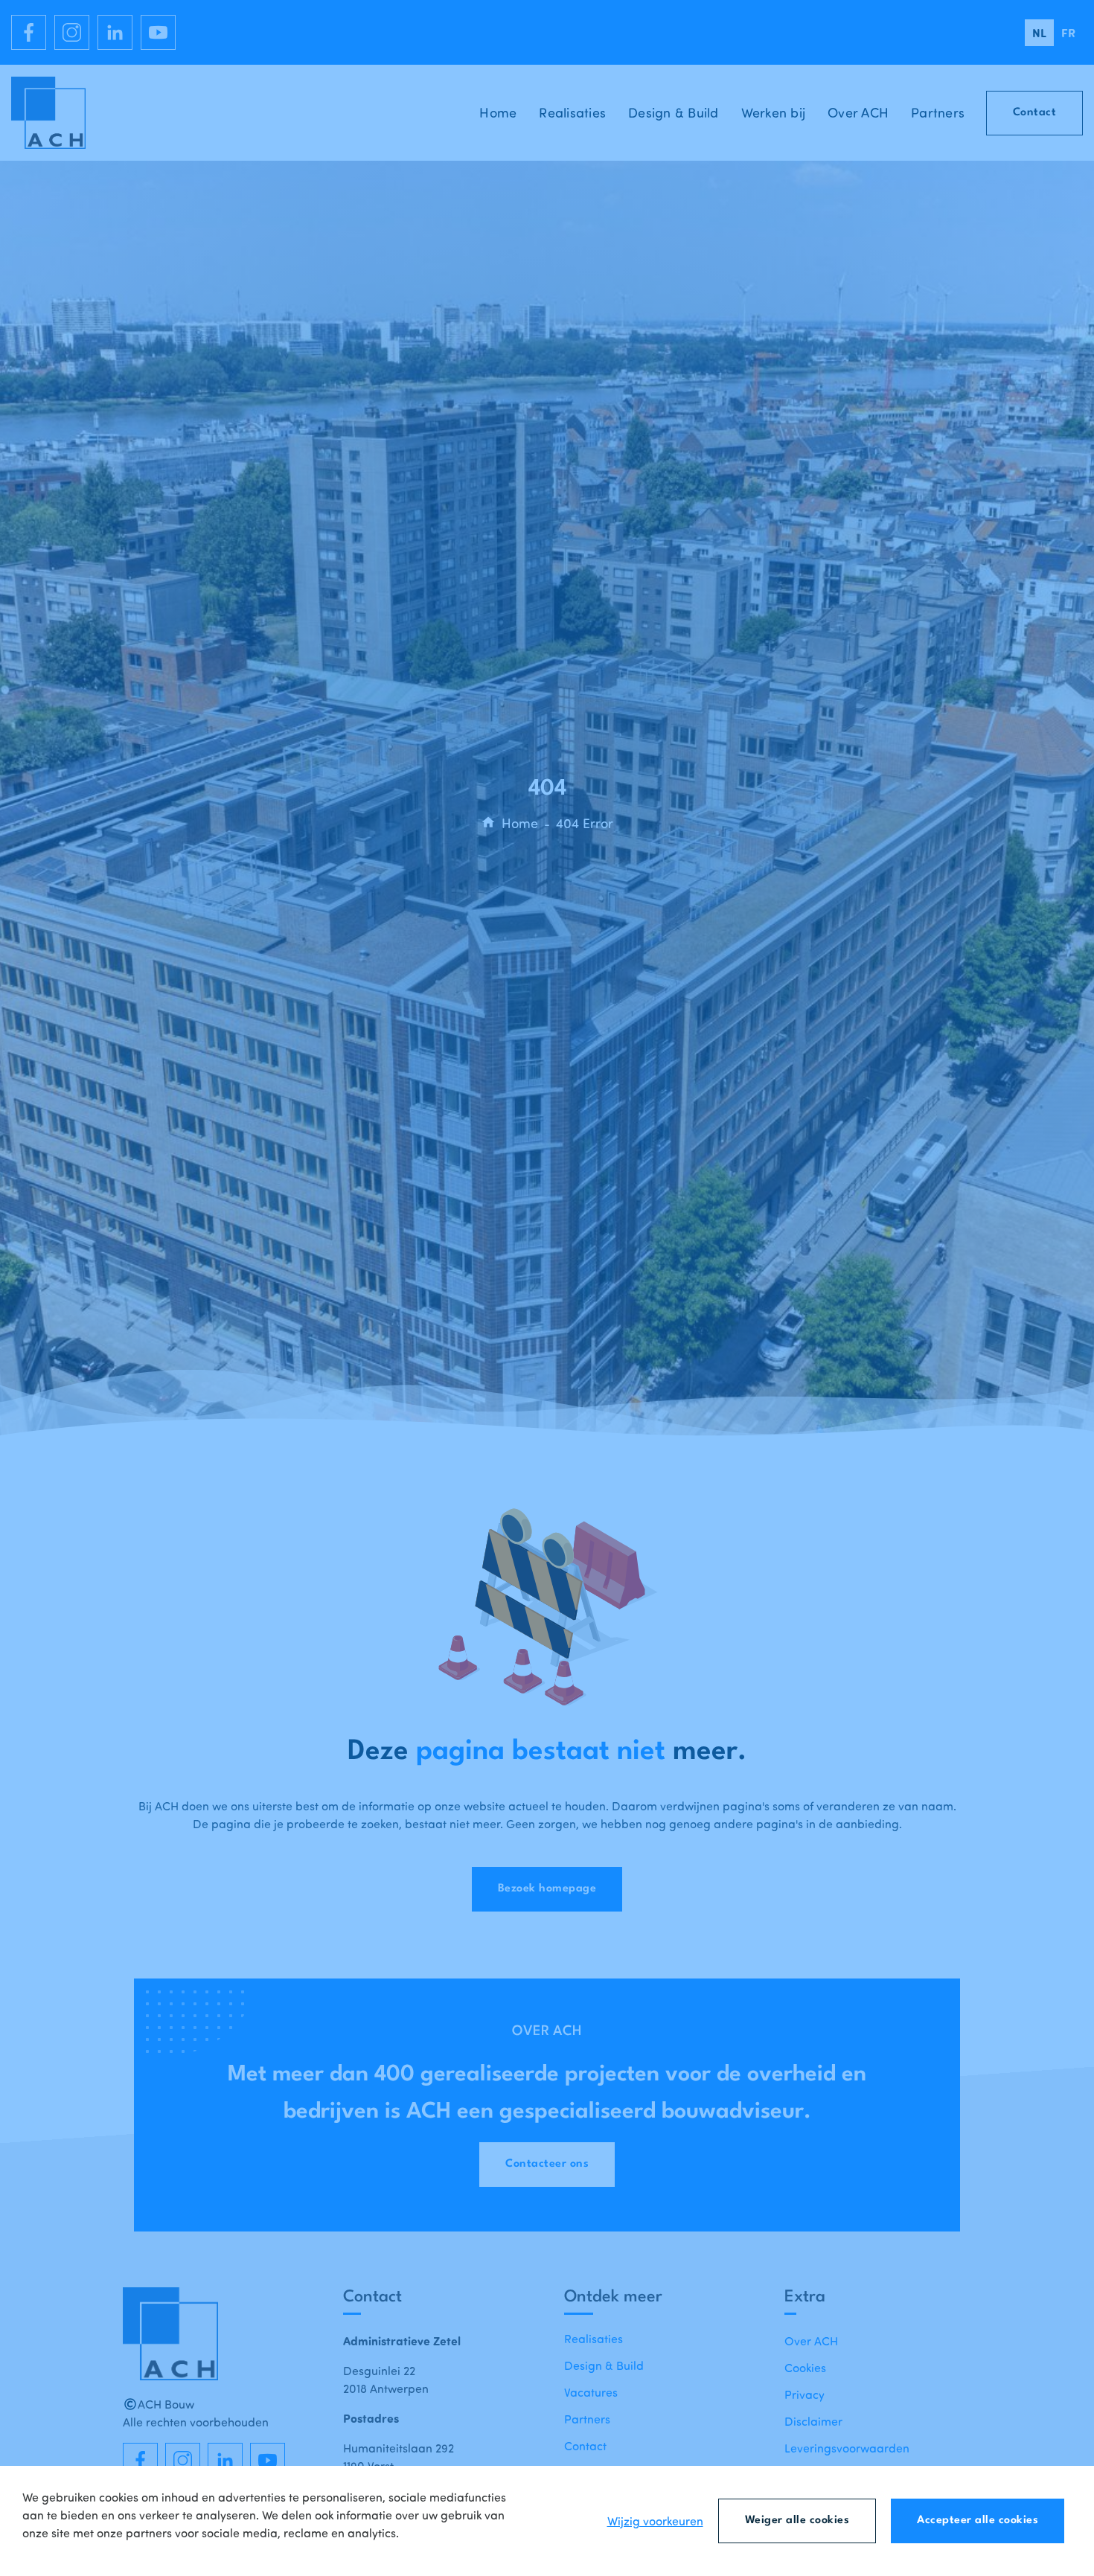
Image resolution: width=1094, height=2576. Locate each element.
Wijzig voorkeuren (655, 2521)
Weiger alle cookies (797, 2521)
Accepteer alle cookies (978, 2521)
